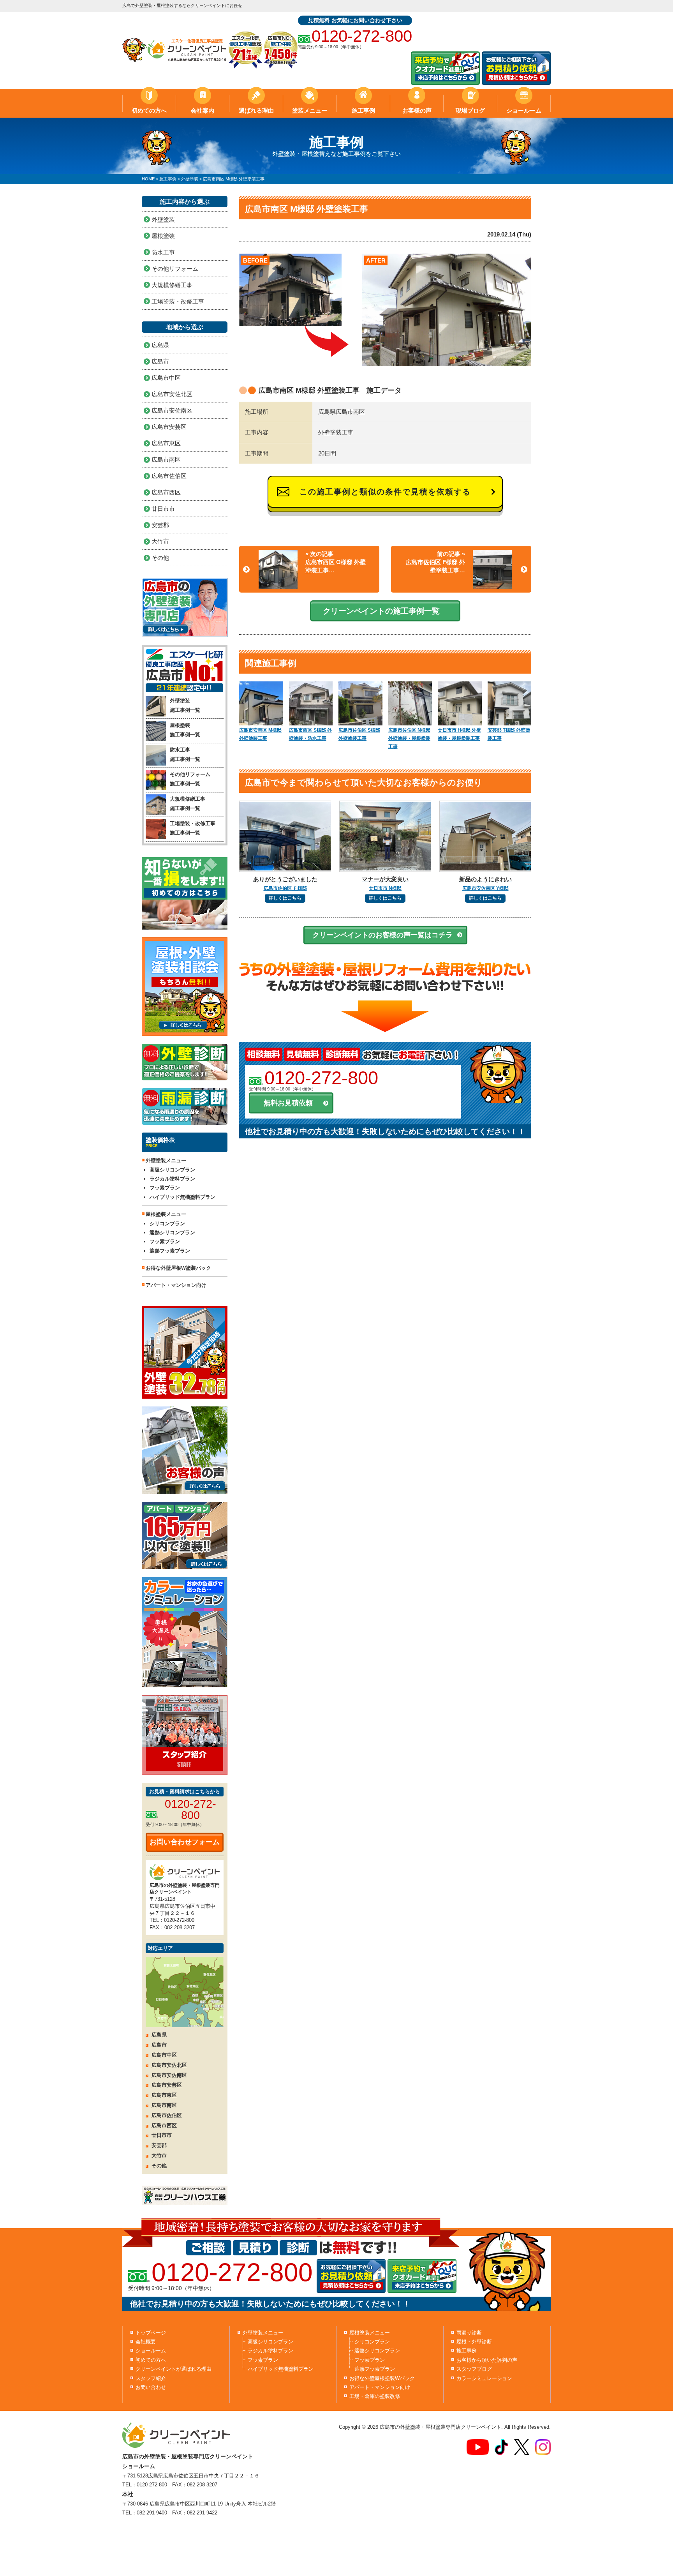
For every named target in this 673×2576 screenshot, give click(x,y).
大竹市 (160, 541)
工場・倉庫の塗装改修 (375, 2396)
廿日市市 (163, 509)
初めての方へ (149, 110)
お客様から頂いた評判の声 (487, 2360)
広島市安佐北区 (172, 394)
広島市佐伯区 (169, 476)
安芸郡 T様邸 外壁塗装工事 (509, 734)
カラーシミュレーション (484, 2378)
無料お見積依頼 (288, 1103)
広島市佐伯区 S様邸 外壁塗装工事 (359, 734)
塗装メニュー (310, 110)
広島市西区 (166, 492)
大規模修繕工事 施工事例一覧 (188, 803)
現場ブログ (470, 110)
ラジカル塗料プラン (172, 1179)
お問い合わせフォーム (185, 1842)
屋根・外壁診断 (474, 2342)
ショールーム (524, 110)
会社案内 (203, 110)
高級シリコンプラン (172, 1170)
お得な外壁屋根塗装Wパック (382, 2378)
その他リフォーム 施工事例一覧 (190, 779)
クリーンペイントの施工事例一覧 (381, 611)
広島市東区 (166, 443)
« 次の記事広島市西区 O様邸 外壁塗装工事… (336, 562)
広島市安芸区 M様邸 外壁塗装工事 (260, 734)
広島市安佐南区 (172, 410)
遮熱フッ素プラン (170, 1251)
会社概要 (146, 2342)
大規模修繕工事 (172, 285)
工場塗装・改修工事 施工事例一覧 (193, 828)
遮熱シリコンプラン (172, 1232)
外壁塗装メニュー (263, 2333)
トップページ (151, 2333)
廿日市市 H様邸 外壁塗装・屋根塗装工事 (459, 734)
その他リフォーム (175, 269)
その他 (160, 558)
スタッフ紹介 (151, 2378)
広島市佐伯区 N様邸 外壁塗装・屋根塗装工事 (409, 738)
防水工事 (163, 252)
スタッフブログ (474, 2369)
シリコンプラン (167, 1224)
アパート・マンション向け (176, 1285)
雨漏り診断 (469, 2333)
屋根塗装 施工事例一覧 (185, 730)
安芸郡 (160, 525)
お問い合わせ (151, 2387)
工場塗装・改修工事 (178, 301)
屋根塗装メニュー (370, 2333)
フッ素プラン (165, 1188)
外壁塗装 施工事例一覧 (185, 705)
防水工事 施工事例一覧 (185, 754)
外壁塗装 (163, 220)
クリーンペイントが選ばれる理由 (174, 2369)
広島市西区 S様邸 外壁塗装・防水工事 (310, 734)
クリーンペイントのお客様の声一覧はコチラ (382, 935)
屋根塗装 (163, 236)
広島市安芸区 (169, 427)
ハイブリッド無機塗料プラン (182, 1197)
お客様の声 (417, 110)
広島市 (160, 361)
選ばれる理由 (256, 110)
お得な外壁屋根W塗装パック (178, 1268)
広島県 (160, 345)
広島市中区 (166, 378)
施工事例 (363, 110)
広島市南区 (166, 460)
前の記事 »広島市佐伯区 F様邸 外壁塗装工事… (435, 562)
